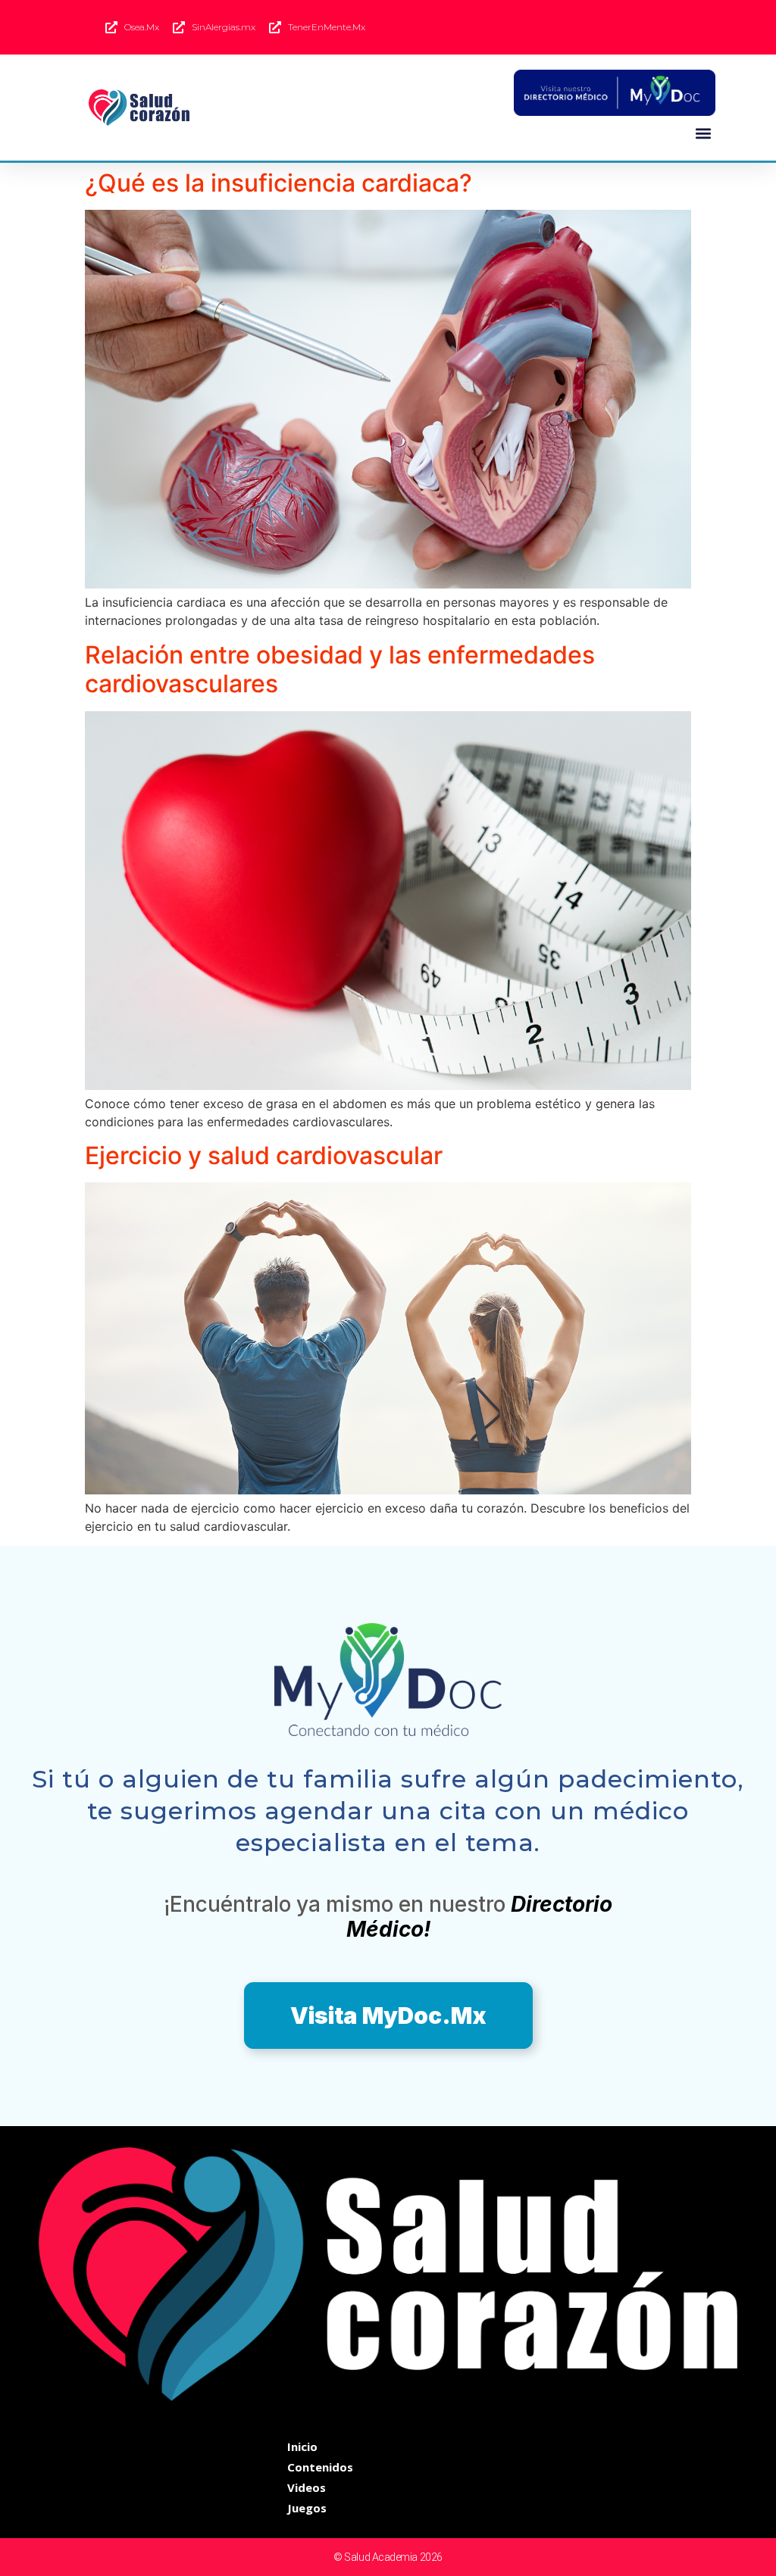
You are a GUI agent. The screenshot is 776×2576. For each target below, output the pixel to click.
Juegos (307, 2508)
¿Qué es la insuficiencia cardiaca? (278, 183)
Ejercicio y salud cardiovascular (264, 1155)
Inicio (302, 2446)
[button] (703, 133)
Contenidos (320, 2467)
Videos (307, 2487)
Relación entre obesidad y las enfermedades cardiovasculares (340, 669)
